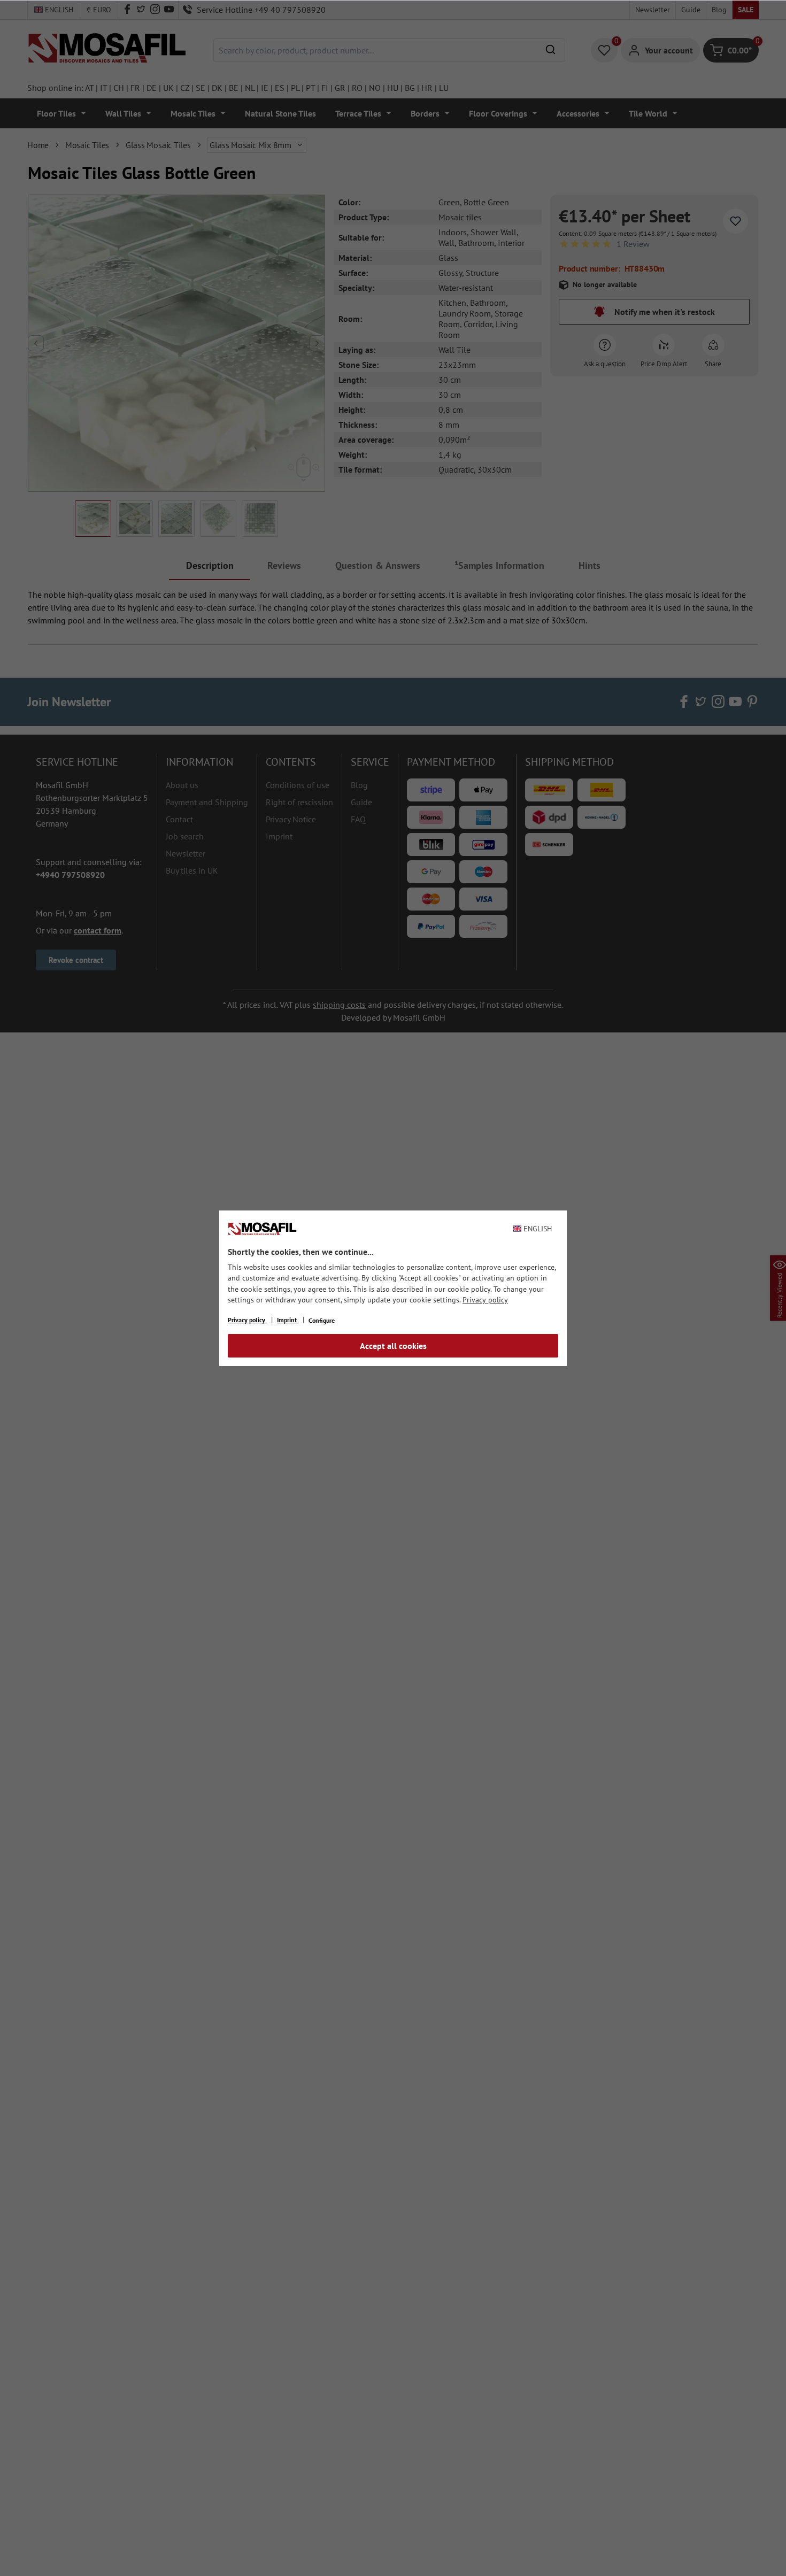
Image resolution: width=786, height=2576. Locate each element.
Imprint (288, 1320)
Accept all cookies (393, 1346)
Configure (322, 1320)
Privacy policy (485, 1300)
